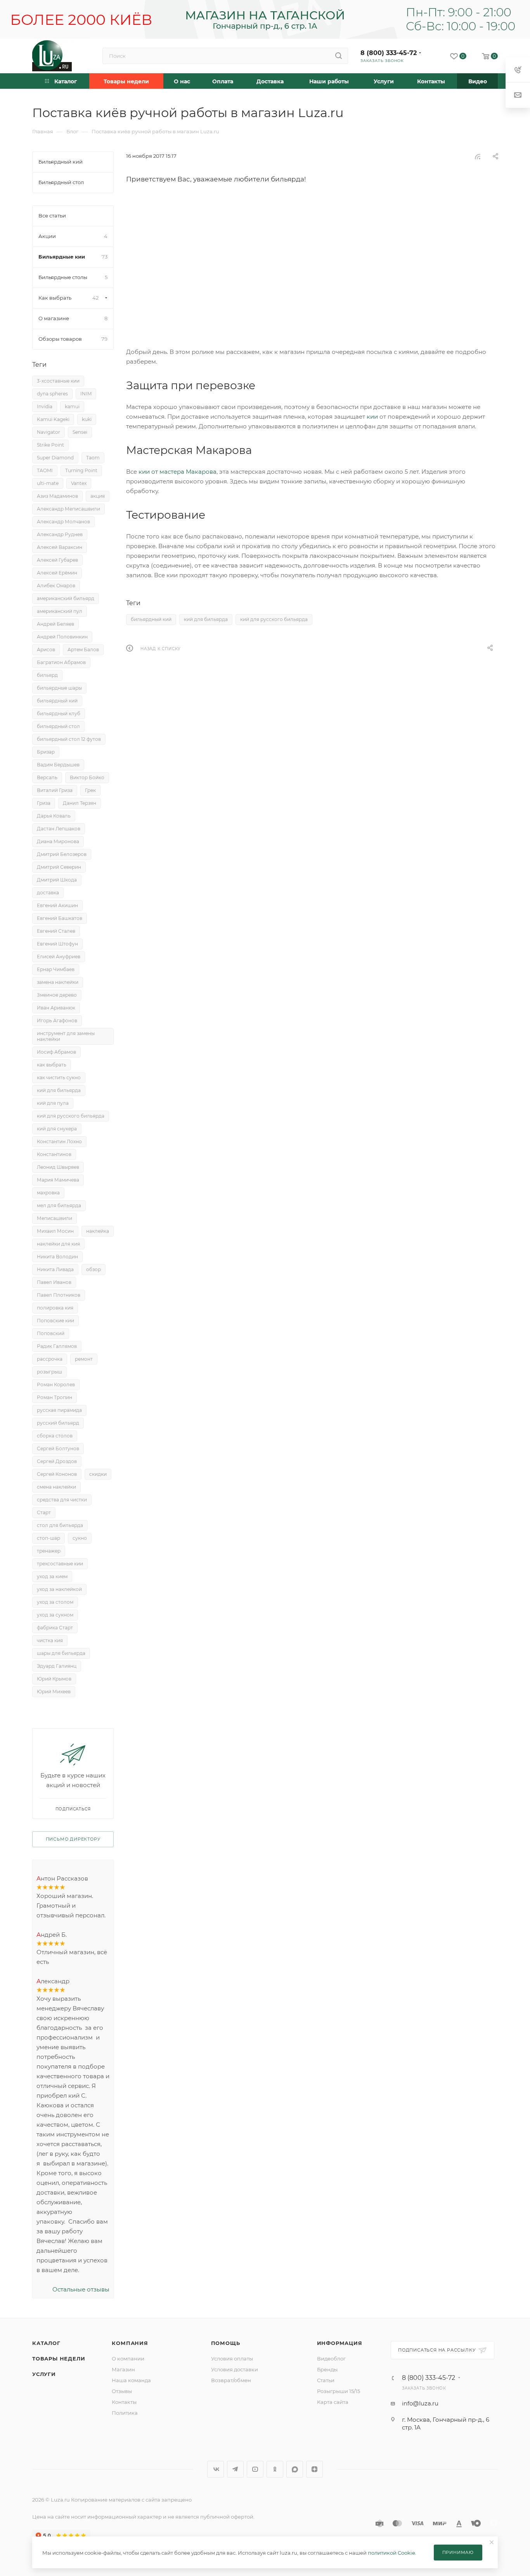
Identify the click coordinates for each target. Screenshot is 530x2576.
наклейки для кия (58, 1244)
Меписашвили (55, 1218)
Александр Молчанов (63, 522)
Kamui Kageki (53, 419)
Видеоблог (331, 2359)
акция (98, 496)
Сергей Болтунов (58, 1448)
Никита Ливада (55, 1269)
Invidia (45, 406)
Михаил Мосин (55, 1231)
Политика (125, 2413)
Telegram (235, 2469)
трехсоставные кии (60, 1564)
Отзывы (122, 2391)
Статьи (326, 2380)
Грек (90, 790)
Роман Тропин (55, 1397)
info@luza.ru (420, 2403)
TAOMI (45, 470)
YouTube (255, 2469)
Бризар (46, 752)
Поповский (51, 1333)
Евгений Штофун (57, 944)
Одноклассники (275, 2469)
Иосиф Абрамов (56, 1052)
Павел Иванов (54, 1282)
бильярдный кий (151, 619)
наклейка (98, 1231)
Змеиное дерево (57, 995)
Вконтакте (216, 2469)
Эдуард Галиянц (57, 1666)
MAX (295, 2469)
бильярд (47, 675)
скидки (98, 1474)
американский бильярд (66, 598)
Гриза (44, 803)
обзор (94, 1269)
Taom (93, 458)
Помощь (226, 2343)
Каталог (46, 2343)
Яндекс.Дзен (314, 2469)
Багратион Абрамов (61, 662)
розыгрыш (49, 1372)
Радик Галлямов (57, 1346)
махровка (48, 1193)
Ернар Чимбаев (56, 969)
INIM (86, 394)
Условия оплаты (232, 2359)
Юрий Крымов (54, 1679)
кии (372, 417)
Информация (340, 2343)
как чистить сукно (59, 1078)
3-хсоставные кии (58, 381)
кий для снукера (57, 1129)
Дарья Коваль (54, 816)
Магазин (123, 2369)
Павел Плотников (59, 1295)
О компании (128, 2359)
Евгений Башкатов (60, 918)
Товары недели (59, 2359)
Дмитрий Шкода (57, 880)
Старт (44, 1512)
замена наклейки (58, 982)
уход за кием (52, 1576)
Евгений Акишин (57, 905)
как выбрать (52, 1065)
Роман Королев (56, 1385)
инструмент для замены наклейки (66, 1036)
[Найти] (339, 56)
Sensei (80, 432)
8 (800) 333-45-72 (389, 53)
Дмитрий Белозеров (62, 854)
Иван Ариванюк (56, 1008)
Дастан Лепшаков (59, 829)
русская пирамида (59, 1410)
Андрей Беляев (55, 624)
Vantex (79, 483)
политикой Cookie (391, 2553)
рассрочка (50, 1359)
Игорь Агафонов (57, 1021)
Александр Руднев (60, 534)
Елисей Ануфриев (59, 957)
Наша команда (131, 2380)
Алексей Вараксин (60, 547)
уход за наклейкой (59, 1589)
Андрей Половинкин (62, 637)
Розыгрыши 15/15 (339, 2391)
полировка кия (55, 1308)
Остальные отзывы (81, 2289)
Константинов (54, 1154)
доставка (48, 893)
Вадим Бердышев (58, 765)
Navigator (48, 432)
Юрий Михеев (54, 1692)
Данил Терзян (80, 803)
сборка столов (55, 1436)
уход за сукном (55, 1615)
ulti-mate (48, 483)
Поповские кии (55, 1321)
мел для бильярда (59, 1205)
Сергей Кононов (57, 1474)
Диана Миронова (58, 841)
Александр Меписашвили (68, 509)
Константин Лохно (59, 1141)
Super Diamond (55, 458)
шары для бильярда (61, 1653)
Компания (130, 2343)
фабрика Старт (55, 1628)
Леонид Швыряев (58, 1167)
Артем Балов (83, 650)
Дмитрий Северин (59, 867)
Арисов (46, 650)
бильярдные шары (59, 688)
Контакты (124, 2402)
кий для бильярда (206, 619)
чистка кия (50, 1640)
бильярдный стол (58, 726)
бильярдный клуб (59, 713)
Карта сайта (333, 2402)
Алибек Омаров (56, 586)
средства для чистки (62, 1500)
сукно (80, 1538)
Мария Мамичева (58, 1180)
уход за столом (55, 1602)
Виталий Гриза (55, 790)
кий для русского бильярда (274, 619)
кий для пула (53, 1103)
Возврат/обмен (231, 2380)
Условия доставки (235, 2369)
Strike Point (50, 445)
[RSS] (478, 156)
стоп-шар (48, 1538)
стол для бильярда (60, 1525)
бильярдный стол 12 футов (69, 739)
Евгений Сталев (56, 931)
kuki (87, 419)
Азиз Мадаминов (57, 496)
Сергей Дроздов (57, 1461)
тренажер (49, 1551)
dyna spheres (52, 394)
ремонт (84, 1359)
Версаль (47, 777)
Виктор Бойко (87, 777)
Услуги (44, 2374)
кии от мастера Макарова (178, 472)
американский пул (60, 611)
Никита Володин (57, 1257)
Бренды (327, 2369)
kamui (72, 406)
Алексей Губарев (57, 560)
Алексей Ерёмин (57, 573)
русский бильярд (58, 1423)
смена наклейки (56, 1487)
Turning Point (81, 470)
